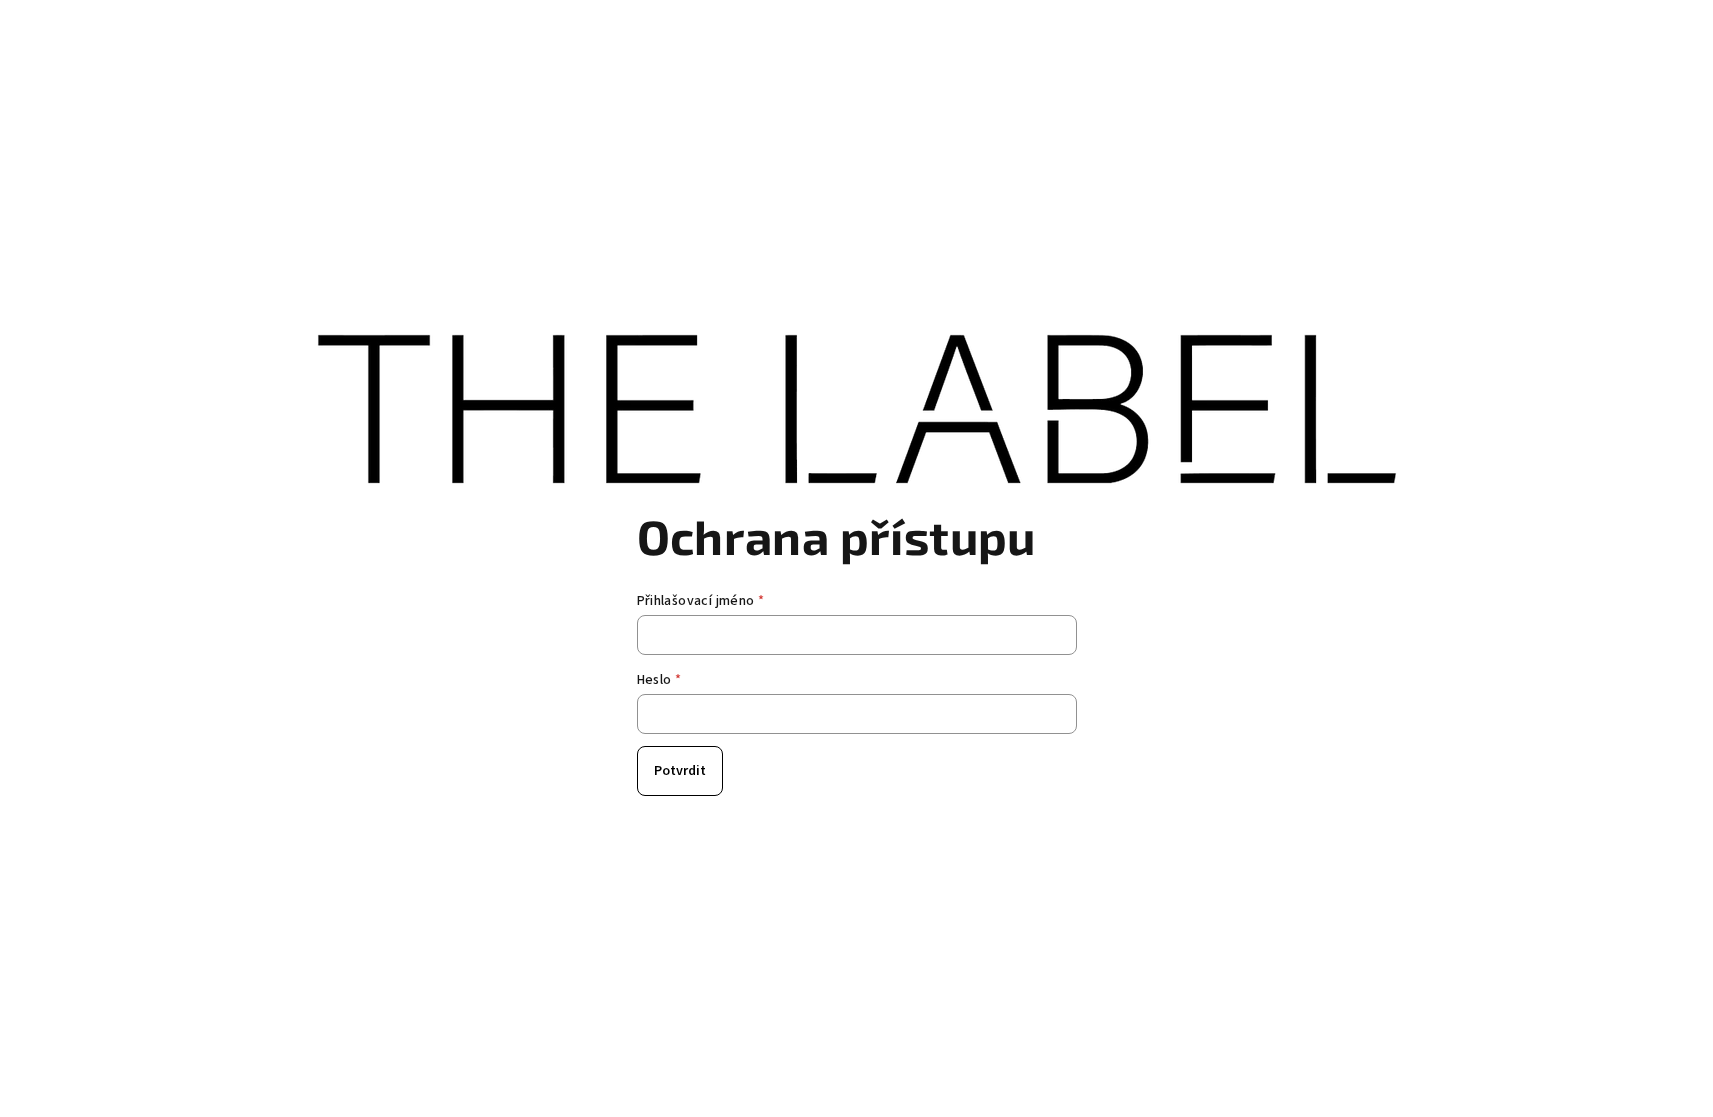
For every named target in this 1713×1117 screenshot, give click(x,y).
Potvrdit (680, 771)
